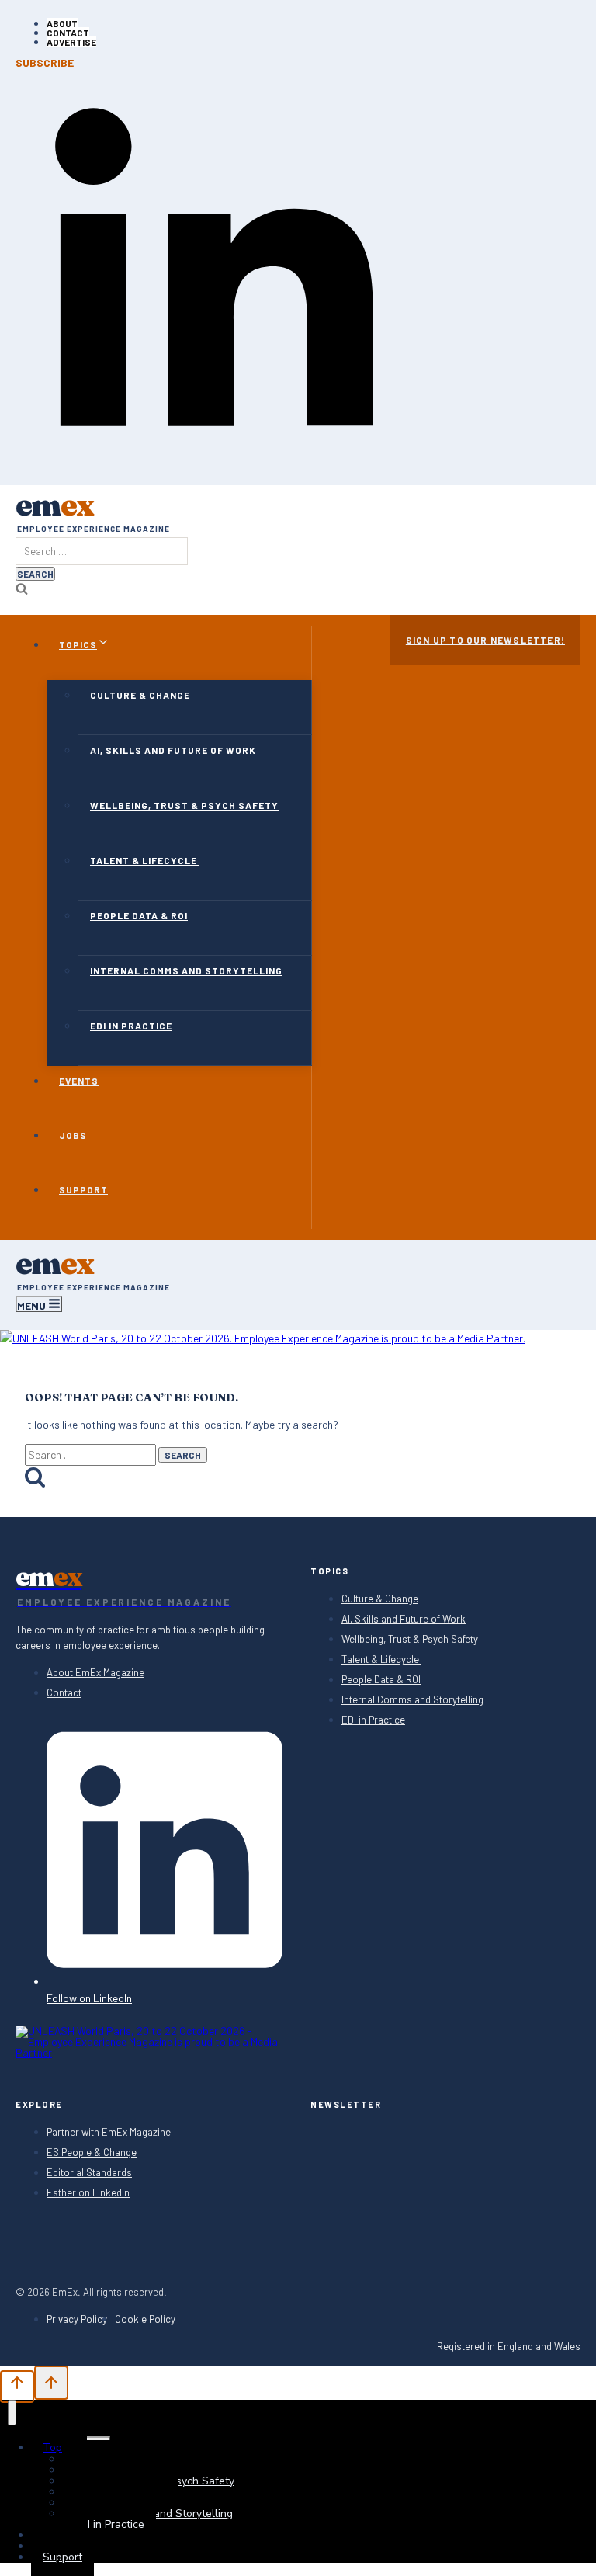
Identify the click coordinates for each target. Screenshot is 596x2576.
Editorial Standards (89, 2173)
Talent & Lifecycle (145, 860)
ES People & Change (92, 2152)
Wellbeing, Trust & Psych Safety (184, 805)
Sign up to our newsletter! (485, 640)
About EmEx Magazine (95, 1673)
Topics (59, 2448)
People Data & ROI (139, 915)
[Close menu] (12, 2413)
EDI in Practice (131, 1026)
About (62, 23)
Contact (68, 33)
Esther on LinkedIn (88, 2193)
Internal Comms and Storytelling (186, 970)
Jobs (73, 1135)
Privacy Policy (77, 2319)
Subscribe (45, 63)
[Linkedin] (214, 461)
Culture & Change (140, 695)
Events (79, 1081)
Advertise (71, 42)
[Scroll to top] (17, 2387)
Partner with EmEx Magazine (109, 2132)
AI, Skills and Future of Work (173, 750)
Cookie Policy (145, 2319)
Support (83, 1189)
